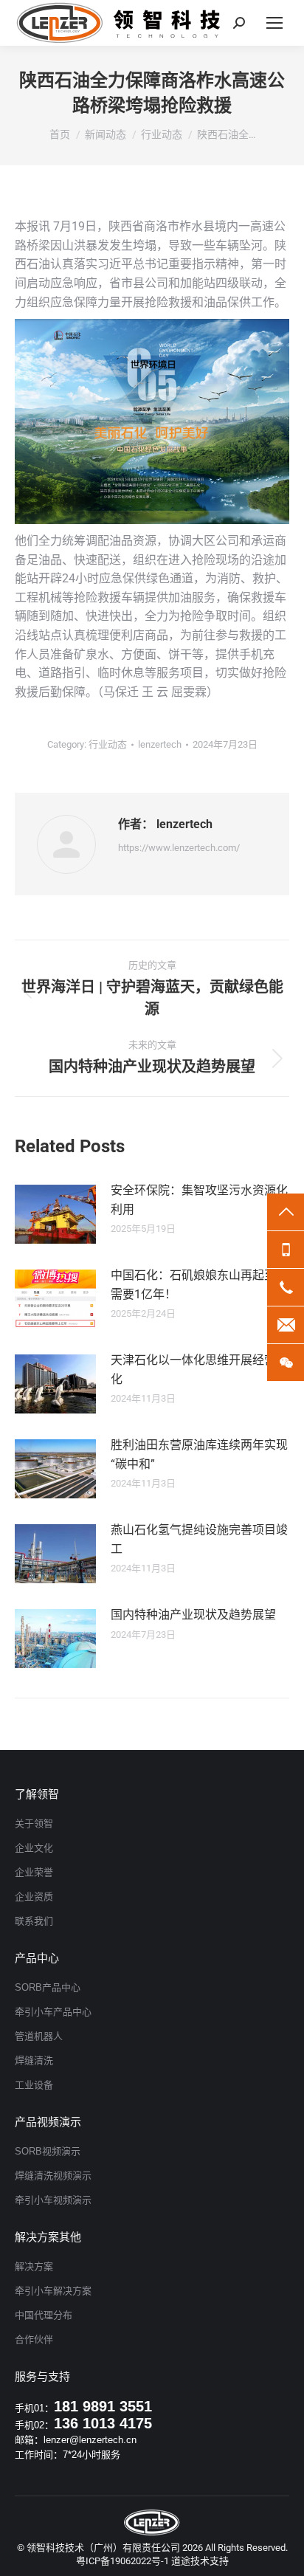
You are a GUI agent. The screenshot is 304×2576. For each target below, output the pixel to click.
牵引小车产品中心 (53, 2012)
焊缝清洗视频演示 (53, 2176)
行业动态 (108, 744)
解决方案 (34, 2266)
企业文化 (34, 1848)
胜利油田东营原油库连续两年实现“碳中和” (199, 1454)
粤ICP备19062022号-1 (122, 2561)
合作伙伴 (34, 2339)
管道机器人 (39, 2036)
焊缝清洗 (34, 2060)
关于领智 (34, 1823)
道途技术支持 (200, 2561)
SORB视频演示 (48, 2151)
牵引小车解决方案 (53, 2291)
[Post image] (55, 1214)
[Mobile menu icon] (274, 23)
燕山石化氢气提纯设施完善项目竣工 (199, 1539)
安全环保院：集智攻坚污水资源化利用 (199, 1200)
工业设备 (34, 2085)
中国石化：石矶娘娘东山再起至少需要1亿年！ (199, 1285)
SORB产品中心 (48, 1987)
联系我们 (34, 1921)
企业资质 (34, 1897)
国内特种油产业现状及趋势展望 (193, 1615)
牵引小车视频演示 (53, 2200)
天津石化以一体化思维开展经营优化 (199, 1370)
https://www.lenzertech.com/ (179, 848)
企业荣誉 (34, 1872)
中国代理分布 (44, 2315)
